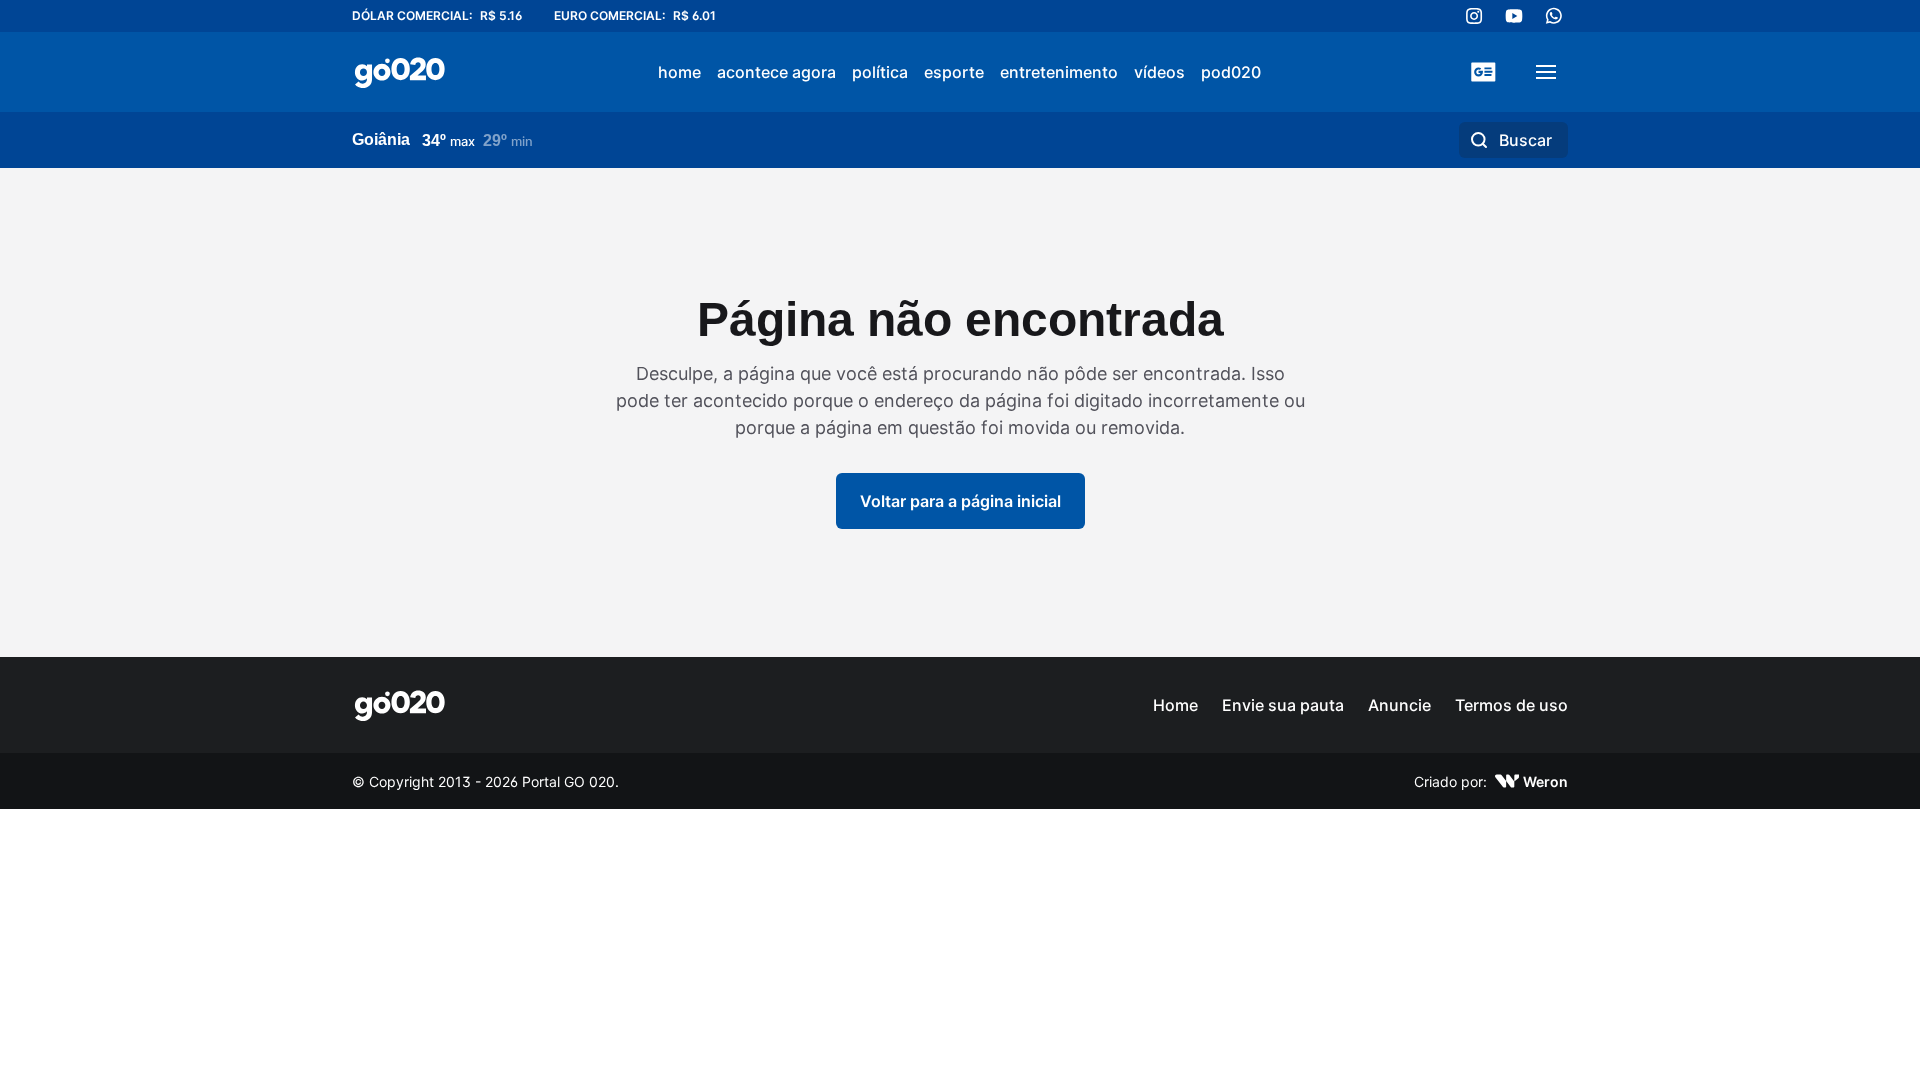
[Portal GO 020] (400, 72)
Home (1175, 705)
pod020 (1231, 72)
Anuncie (1399, 705)
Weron (1545, 781)
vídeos (1159, 72)
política (880, 72)
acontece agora (776, 72)
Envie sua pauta (1283, 705)
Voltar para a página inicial (960, 501)
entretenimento (1059, 72)
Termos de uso (1511, 705)
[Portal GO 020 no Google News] (1483, 72)
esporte (954, 72)
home (679, 72)
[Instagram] (1474, 16)
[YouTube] (1514, 16)
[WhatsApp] (1554, 16)
